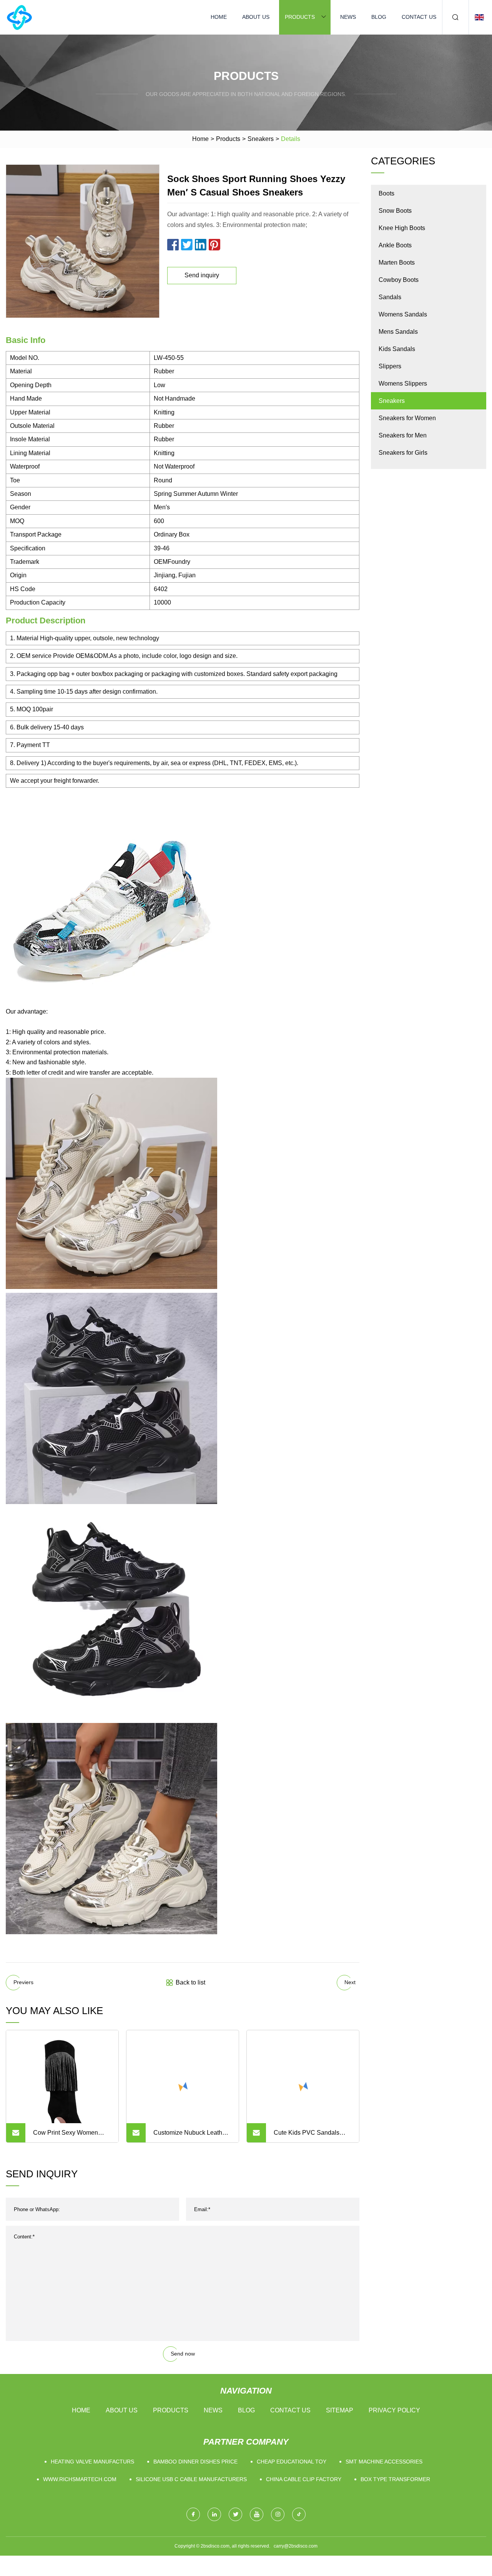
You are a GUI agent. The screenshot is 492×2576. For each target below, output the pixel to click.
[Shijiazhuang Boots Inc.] (19, 17)
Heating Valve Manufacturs (92, 2462)
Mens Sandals (398, 332)
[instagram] (278, 2514)
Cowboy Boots (399, 280)
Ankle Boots (395, 245)
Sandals (390, 297)
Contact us (419, 17)
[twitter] (235, 2514)
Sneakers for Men (403, 435)
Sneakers (261, 139)
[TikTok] (299, 2514)
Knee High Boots (402, 228)
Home (219, 17)
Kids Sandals (397, 349)
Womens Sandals (403, 314)
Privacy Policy (394, 2410)
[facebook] (193, 2514)
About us (256, 17)
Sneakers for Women (407, 418)
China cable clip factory (304, 2479)
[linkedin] (214, 2514)
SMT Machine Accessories (384, 2462)
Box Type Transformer (395, 2479)
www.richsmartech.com (80, 2479)
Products (300, 17)
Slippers (390, 366)
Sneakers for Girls (403, 453)
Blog (379, 17)
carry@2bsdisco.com (296, 2546)
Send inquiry (202, 275)
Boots (386, 193)
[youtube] (257, 2514)
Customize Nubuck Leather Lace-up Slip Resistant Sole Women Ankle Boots (191, 2136)
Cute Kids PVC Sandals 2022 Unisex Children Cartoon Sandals (307, 2136)
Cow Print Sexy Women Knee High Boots (66, 2136)
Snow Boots (395, 211)
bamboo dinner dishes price (195, 2462)
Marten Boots (397, 263)
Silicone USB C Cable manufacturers (191, 2479)
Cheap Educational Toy (292, 2462)
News (348, 17)
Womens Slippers (403, 384)
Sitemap (340, 2410)
